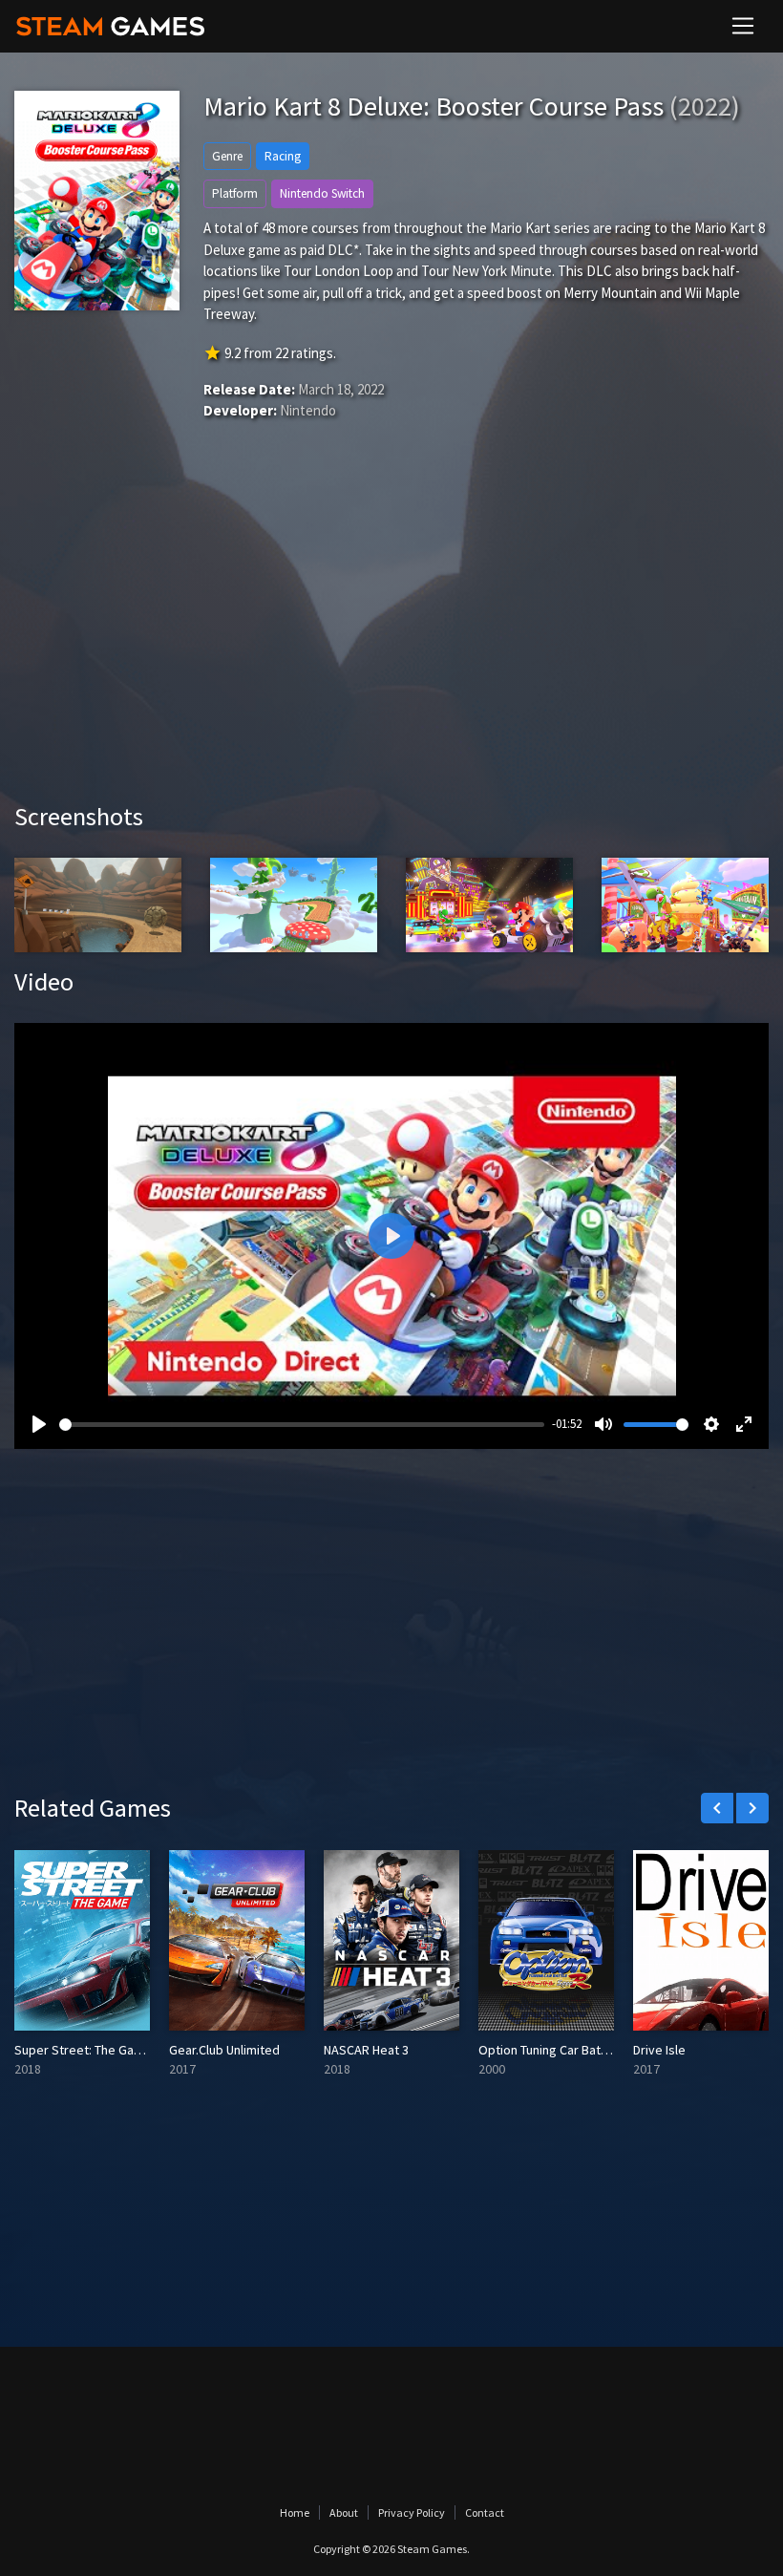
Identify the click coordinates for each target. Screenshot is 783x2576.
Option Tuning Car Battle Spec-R (569, 2050)
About (344, 2512)
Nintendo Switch (322, 193)
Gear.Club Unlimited (224, 2050)
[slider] (302, 1425)
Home (295, 2512)
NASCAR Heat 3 (366, 2050)
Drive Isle (659, 2050)
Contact (485, 2512)
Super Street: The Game (83, 2050)
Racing (283, 156)
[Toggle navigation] (743, 26)
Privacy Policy (412, 2512)
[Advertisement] (391, 639)
